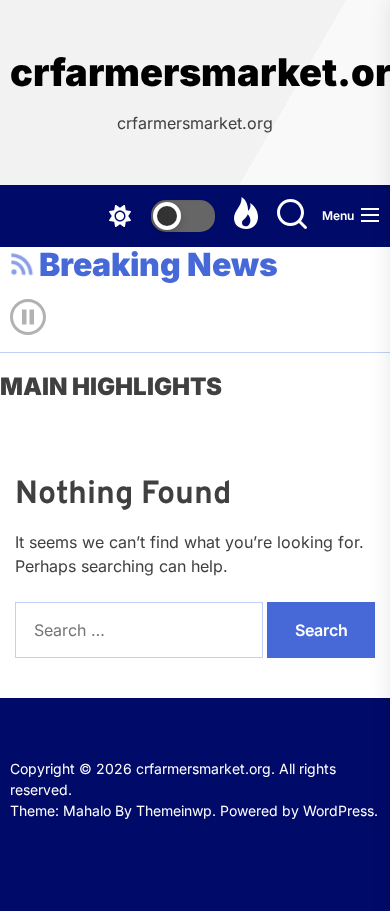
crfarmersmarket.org (195, 72)
